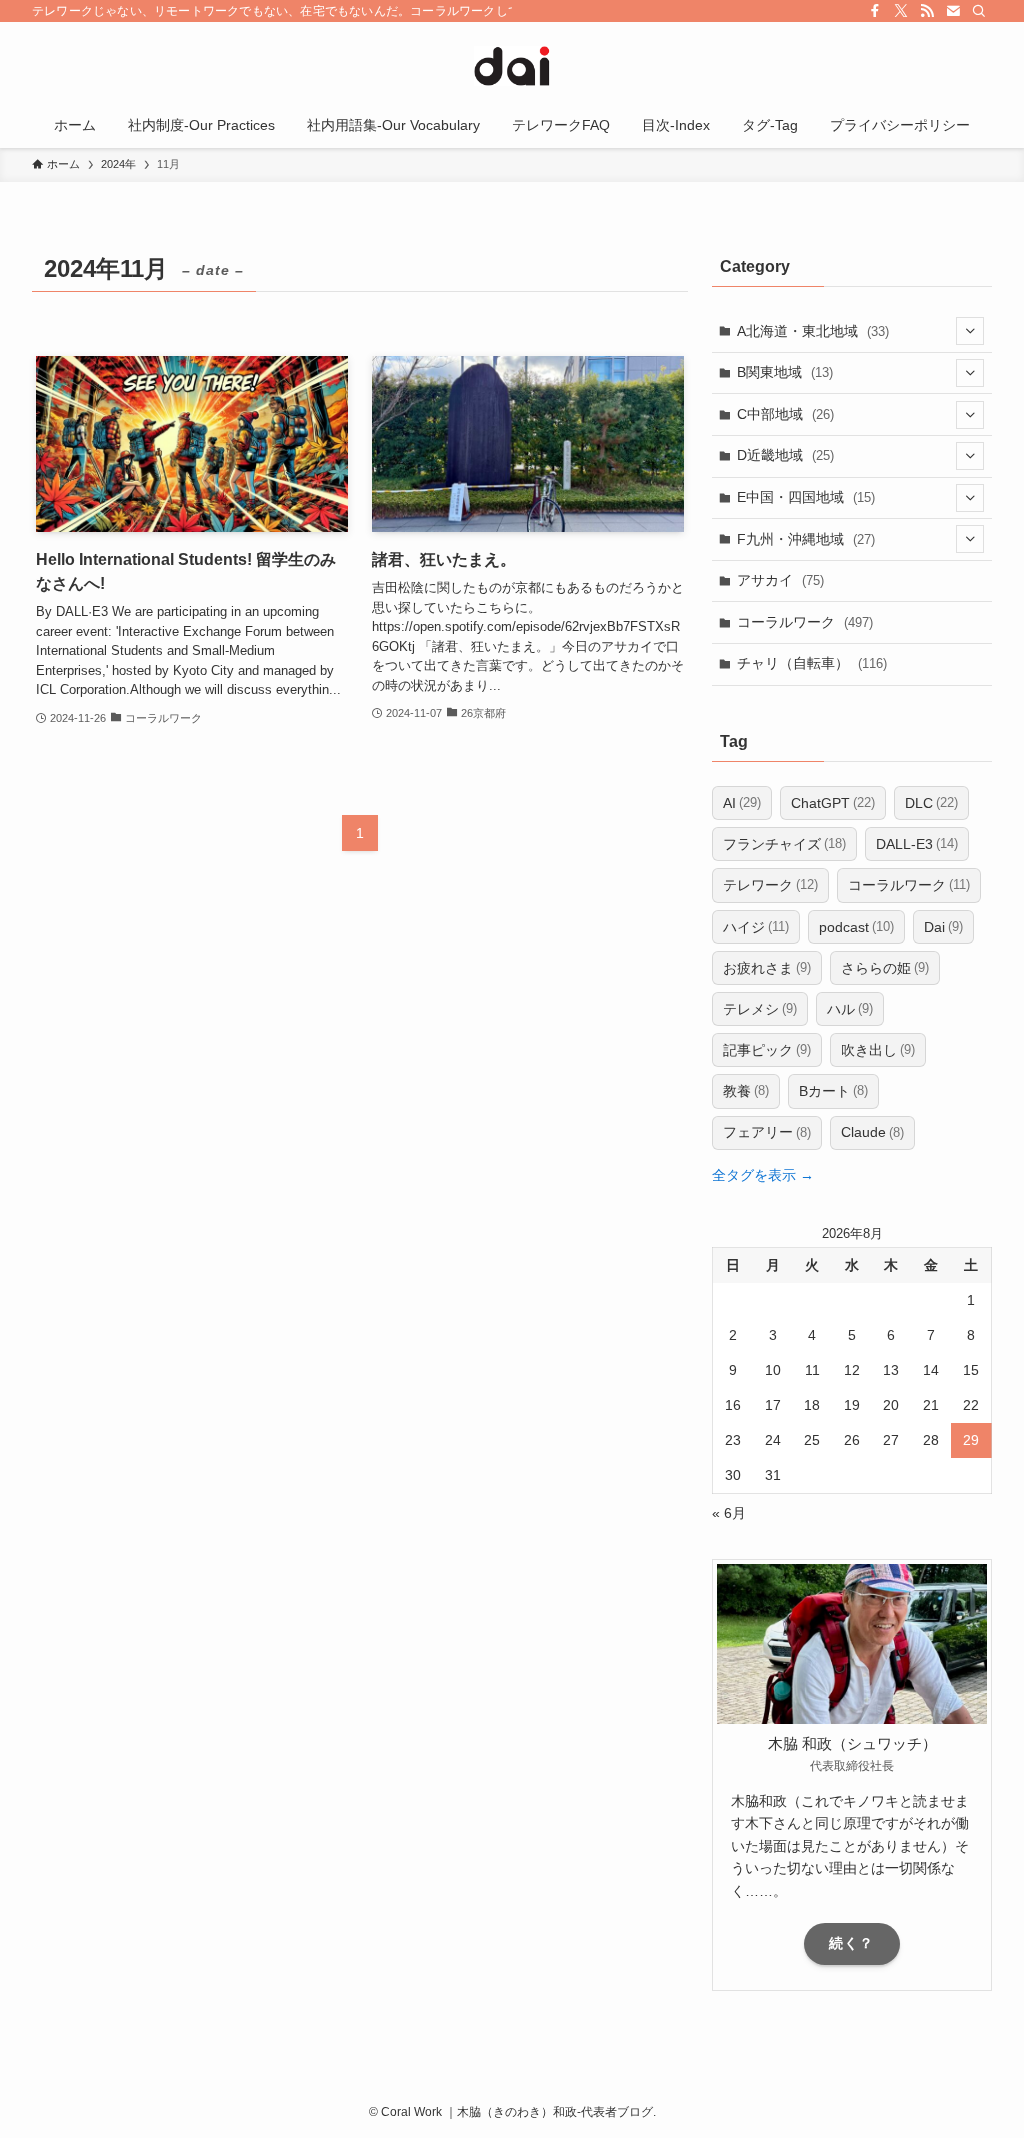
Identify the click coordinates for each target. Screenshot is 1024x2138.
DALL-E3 (917, 844)
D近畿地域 (785, 455)
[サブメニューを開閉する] (970, 331)
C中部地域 (785, 414)
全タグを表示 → (763, 1175)
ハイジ (756, 927)
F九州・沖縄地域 (806, 539)
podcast (856, 927)
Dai (943, 927)
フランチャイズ (784, 844)
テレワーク (770, 885)
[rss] (927, 11)
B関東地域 (785, 372)
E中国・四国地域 (806, 497)
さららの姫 (885, 968)
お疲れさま (767, 968)
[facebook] (875, 11)
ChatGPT (833, 803)
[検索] (979, 11)
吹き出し (878, 1050)
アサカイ (780, 580)
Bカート (833, 1091)
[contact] (953, 11)
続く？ (851, 1943)
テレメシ (760, 1009)
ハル (850, 1009)
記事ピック (767, 1050)
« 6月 (729, 1513)
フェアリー (767, 1132)
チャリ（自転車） (812, 663)
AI (742, 803)
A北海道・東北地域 (813, 331)
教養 (746, 1091)
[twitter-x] (901, 11)
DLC (931, 803)
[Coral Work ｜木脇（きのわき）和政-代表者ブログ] (512, 66)
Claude (872, 1132)
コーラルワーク (805, 622)
